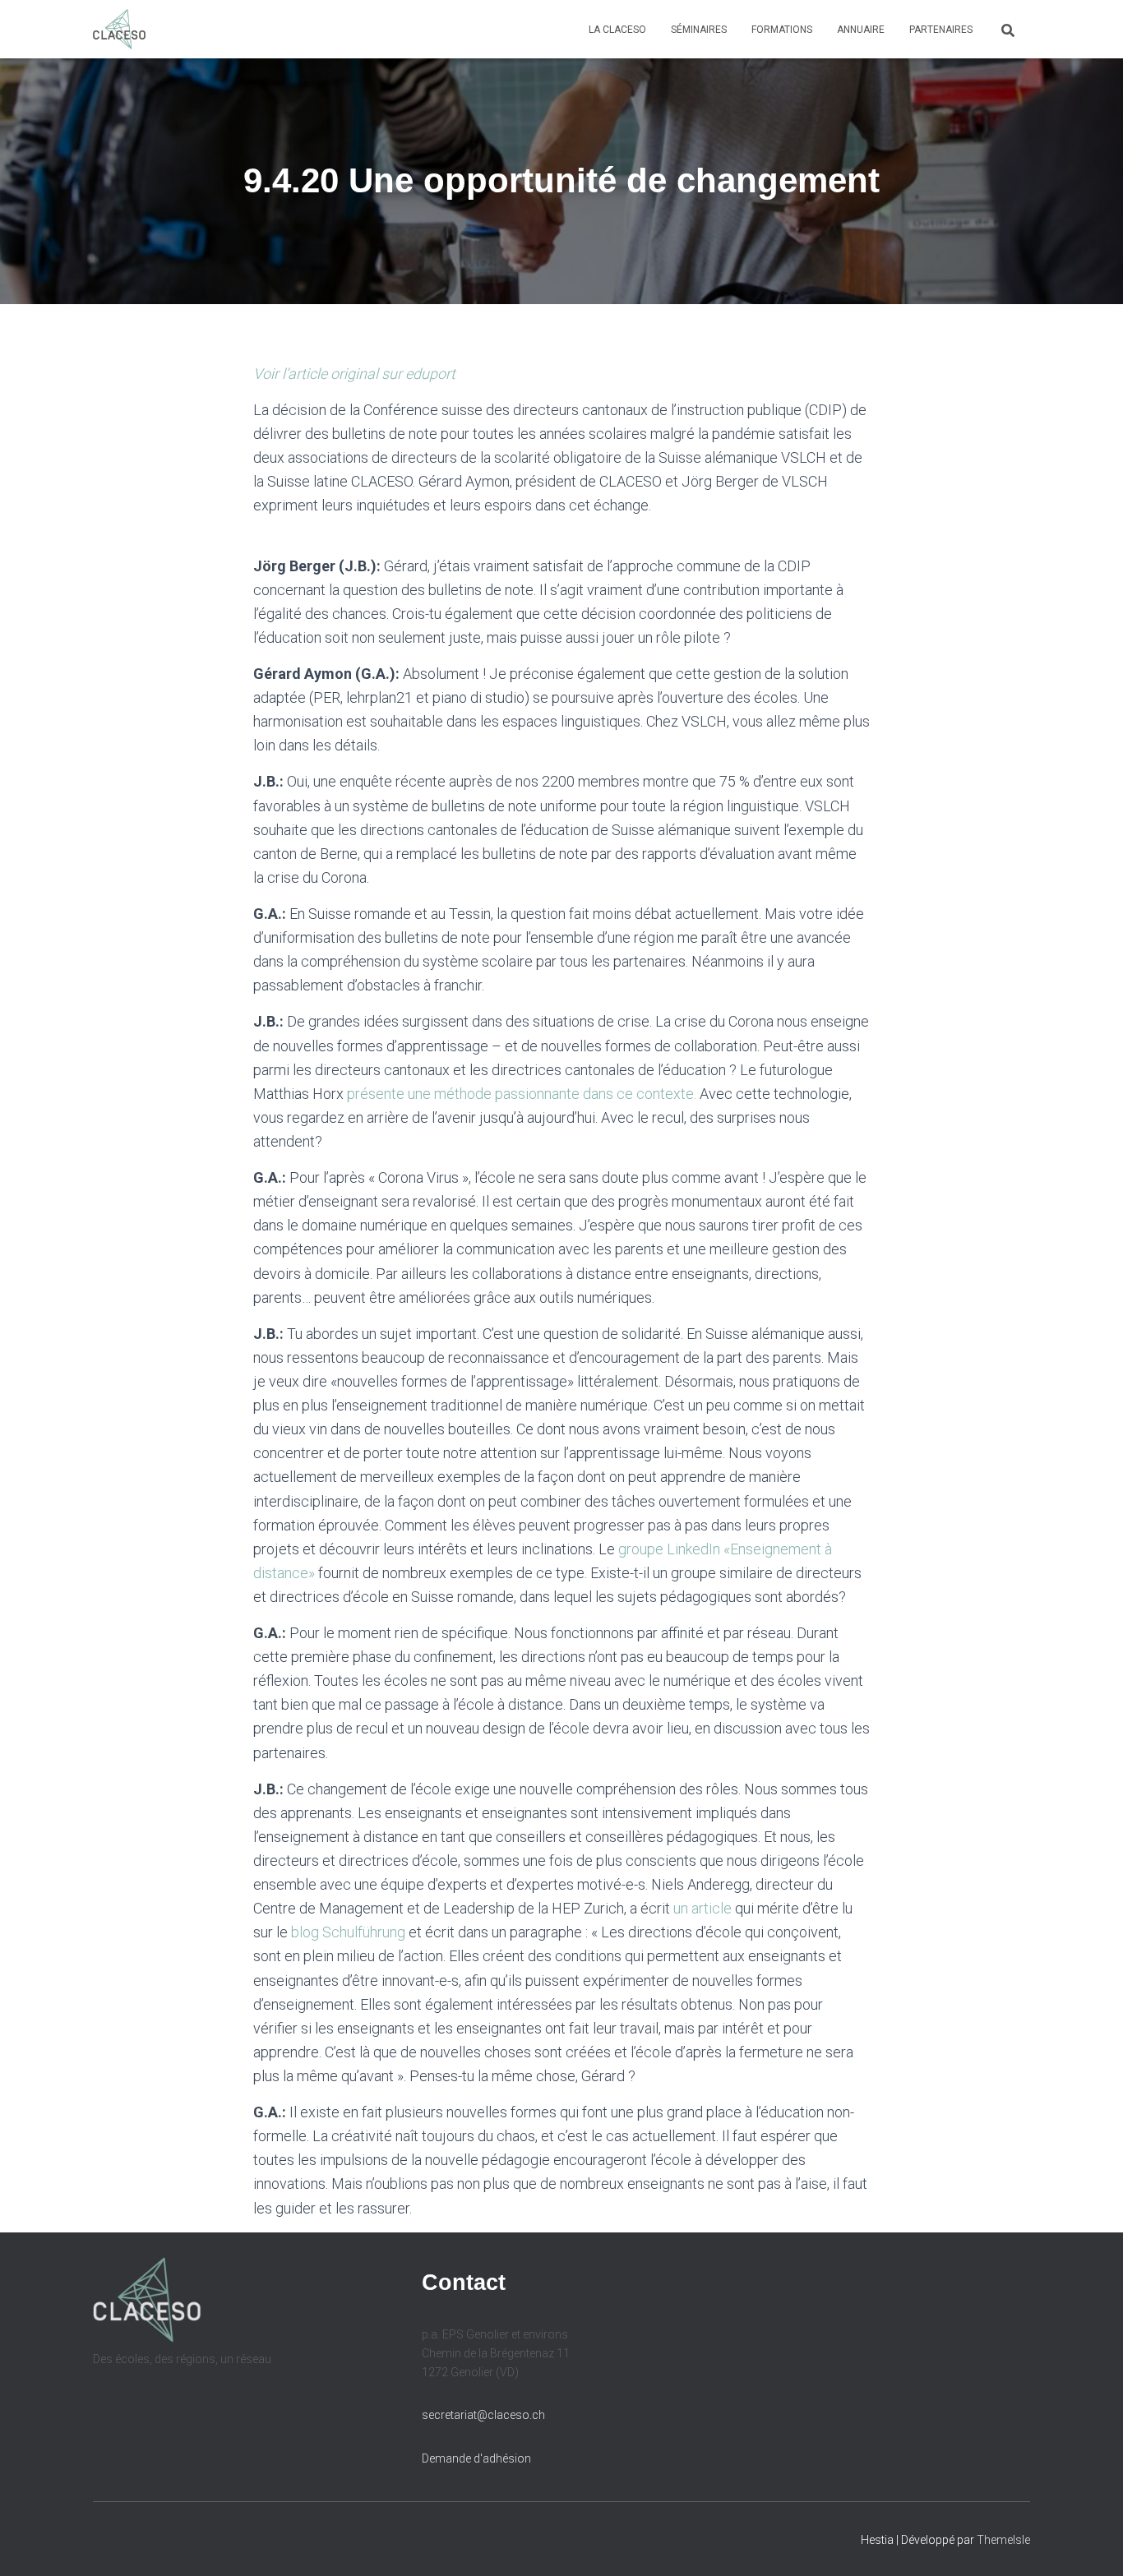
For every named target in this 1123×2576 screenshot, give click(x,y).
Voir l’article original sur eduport (354, 374)
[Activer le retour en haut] (1091, 2543)
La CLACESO (617, 30)
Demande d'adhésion (476, 2458)
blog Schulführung (348, 1932)
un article (702, 1908)
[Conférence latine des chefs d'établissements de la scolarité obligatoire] (119, 30)
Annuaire (861, 30)
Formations (782, 30)
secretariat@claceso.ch (483, 2415)
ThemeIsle (1003, 2540)
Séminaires (699, 30)
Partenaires (941, 30)
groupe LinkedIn (671, 1549)
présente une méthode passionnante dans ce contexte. (520, 1094)
